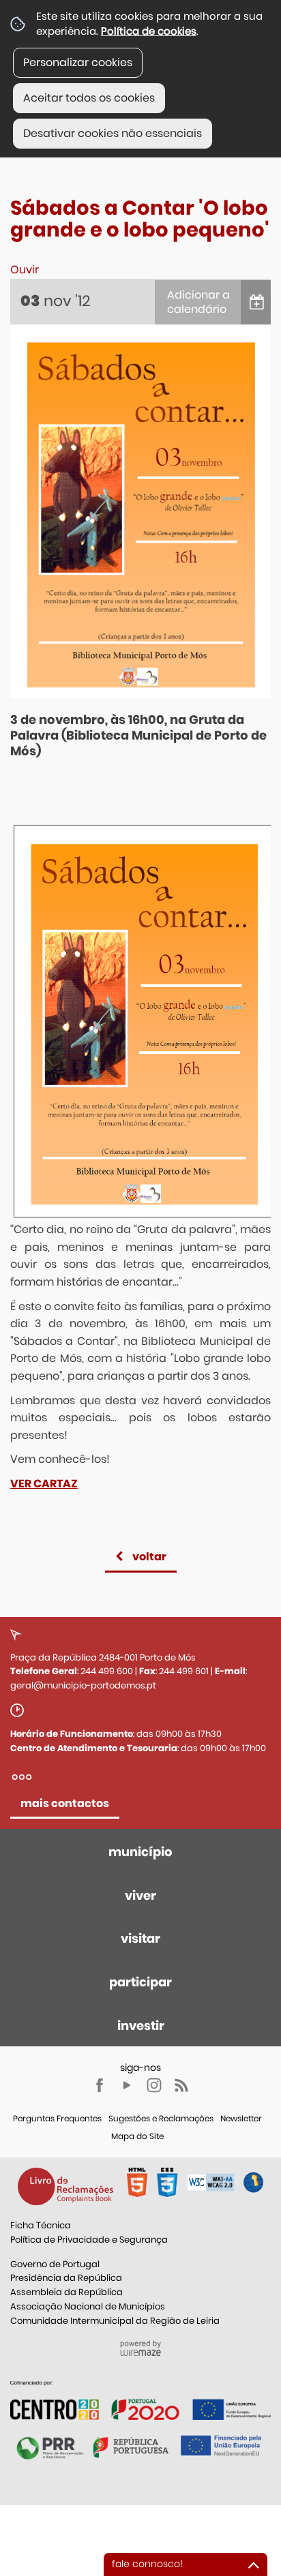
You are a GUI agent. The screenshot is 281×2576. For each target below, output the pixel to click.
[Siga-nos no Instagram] (154, 2085)
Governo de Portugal (55, 2264)
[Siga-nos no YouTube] (127, 2085)
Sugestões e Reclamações (161, 2118)
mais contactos (65, 1803)
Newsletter (241, 2118)
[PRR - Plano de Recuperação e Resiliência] (140, 2400)
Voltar (149, 1557)
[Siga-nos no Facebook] (100, 2085)
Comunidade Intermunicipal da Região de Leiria (115, 2321)
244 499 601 (184, 1671)
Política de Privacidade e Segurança (89, 2240)
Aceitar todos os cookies (89, 98)
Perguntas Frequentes (57, 2118)
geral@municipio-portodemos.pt (83, 1685)
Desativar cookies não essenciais (113, 133)
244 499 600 (107, 1671)
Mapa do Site (137, 2136)
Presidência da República (66, 2278)
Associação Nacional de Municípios (88, 2306)
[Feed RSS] (181, 2085)
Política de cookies (149, 31)
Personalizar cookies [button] (78, 62)
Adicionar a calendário (198, 302)
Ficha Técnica (41, 2225)
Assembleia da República (66, 2292)
